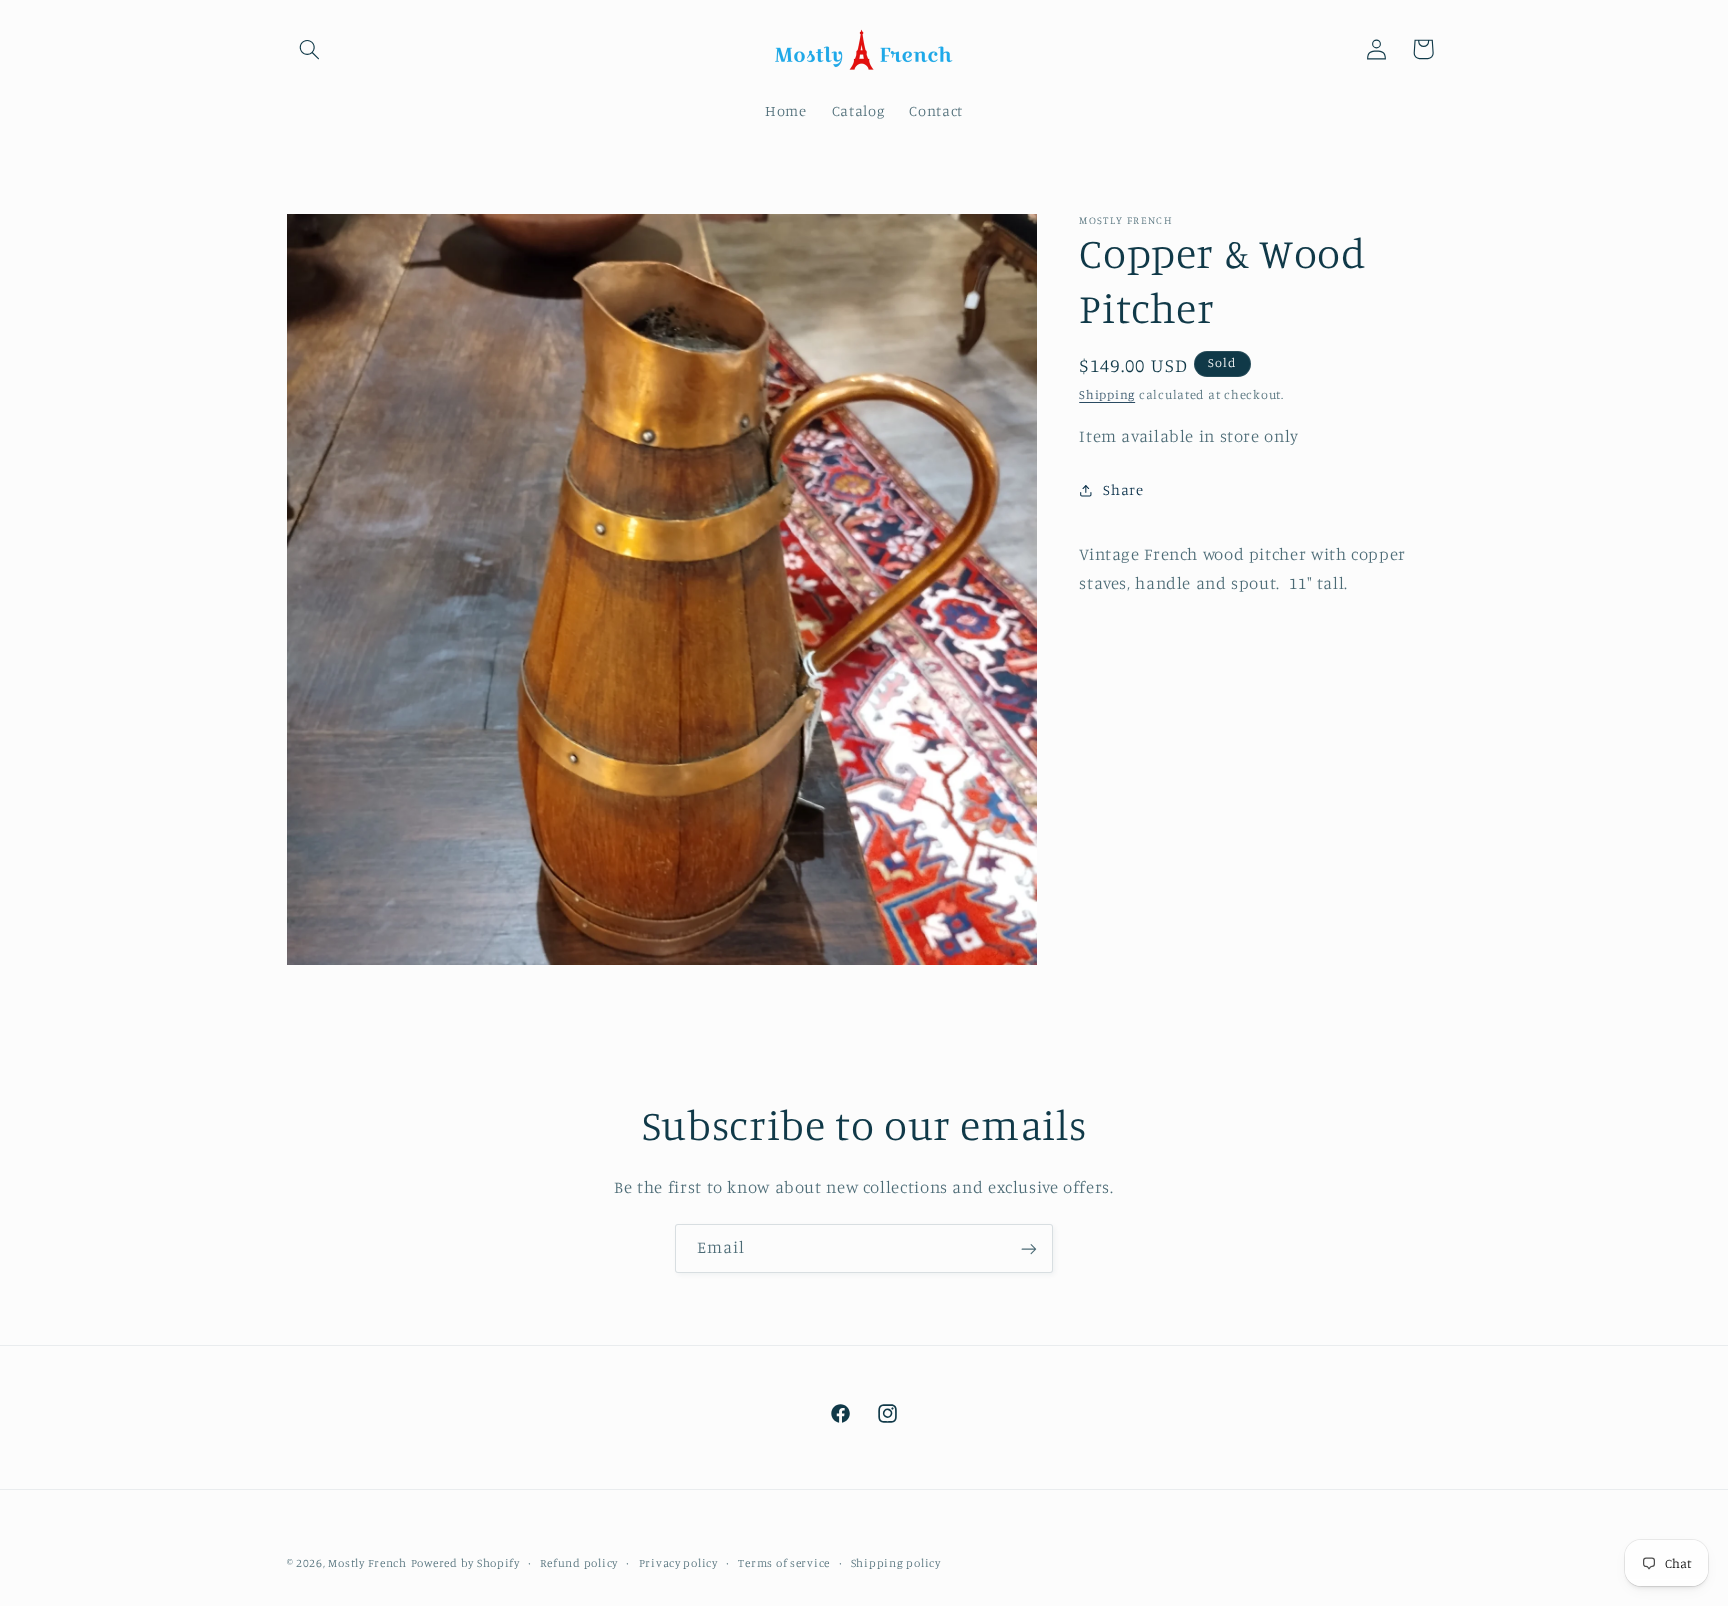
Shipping (1107, 395)
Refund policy (579, 1563)
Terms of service (784, 1563)
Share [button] (1123, 490)
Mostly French (367, 1563)
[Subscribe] (1029, 1248)
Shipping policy (896, 1563)
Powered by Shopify (465, 1563)
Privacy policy (678, 1563)
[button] (310, 49)
